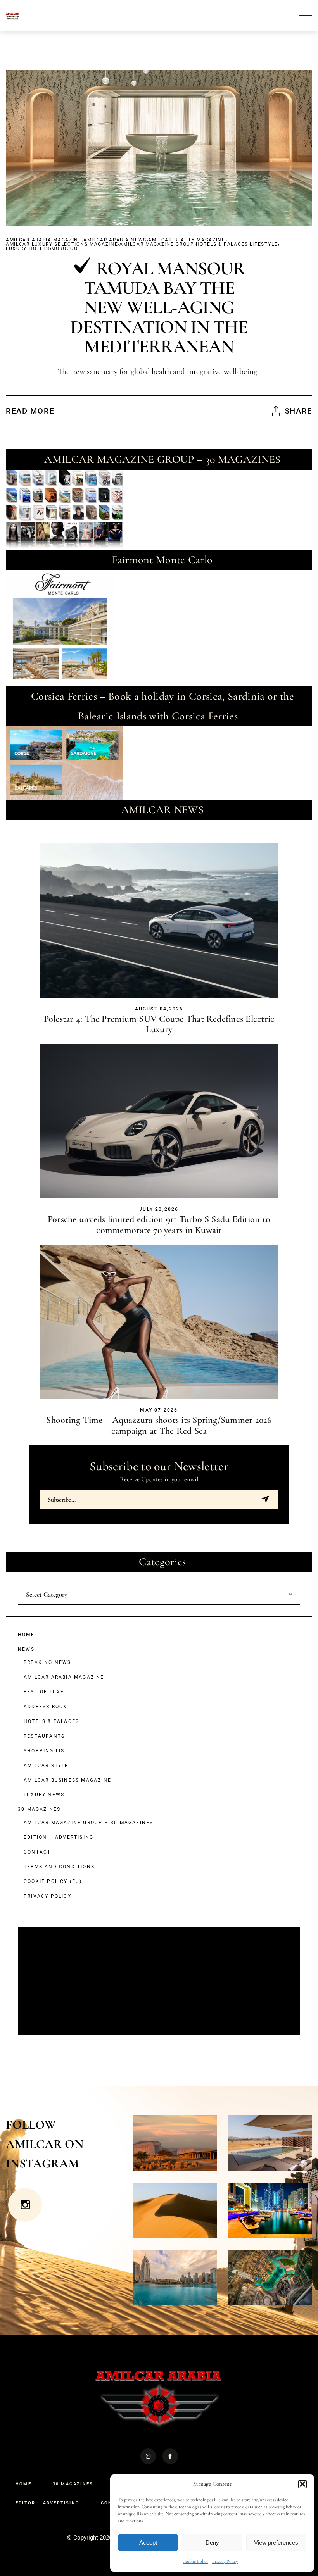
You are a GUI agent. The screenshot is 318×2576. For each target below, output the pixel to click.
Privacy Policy (225, 2561)
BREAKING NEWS (48, 1662)
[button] (302, 2484)
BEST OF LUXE (44, 1692)
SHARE (298, 411)
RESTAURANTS (44, 1736)
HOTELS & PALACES (222, 244)
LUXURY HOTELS (28, 249)
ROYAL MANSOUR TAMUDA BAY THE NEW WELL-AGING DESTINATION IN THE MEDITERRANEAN (159, 308)
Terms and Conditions (59, 1867)
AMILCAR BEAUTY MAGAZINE (187, 240)
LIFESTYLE (264, 244)
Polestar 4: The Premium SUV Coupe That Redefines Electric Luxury (159, 1024)
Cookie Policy (195, 2561)
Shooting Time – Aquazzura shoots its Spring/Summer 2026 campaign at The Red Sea (159, 1425)
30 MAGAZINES (39, 1809)
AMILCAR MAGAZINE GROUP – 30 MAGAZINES (88, 1823)
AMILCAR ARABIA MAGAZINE (44, 240)
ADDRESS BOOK (45, 1707)
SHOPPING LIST (46, 1751)
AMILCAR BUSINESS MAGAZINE (67, 1780)
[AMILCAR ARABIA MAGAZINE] (13, 15)
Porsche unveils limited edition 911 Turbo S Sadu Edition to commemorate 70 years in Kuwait (159, 1225)
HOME (26, 1635)
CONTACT (37, 1852)
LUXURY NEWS (44, 1795)
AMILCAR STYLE (46, 1766)
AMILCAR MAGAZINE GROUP (157, 244)
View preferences (276, 2542)
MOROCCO (65, 249)
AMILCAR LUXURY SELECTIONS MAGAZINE (62, 244)
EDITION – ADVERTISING (59, 1837)
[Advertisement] (160, 1982)
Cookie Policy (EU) (53, 1881)
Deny (212, 2542)
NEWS (26, 1649)
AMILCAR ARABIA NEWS (115, 240)
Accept (148, 2542)
